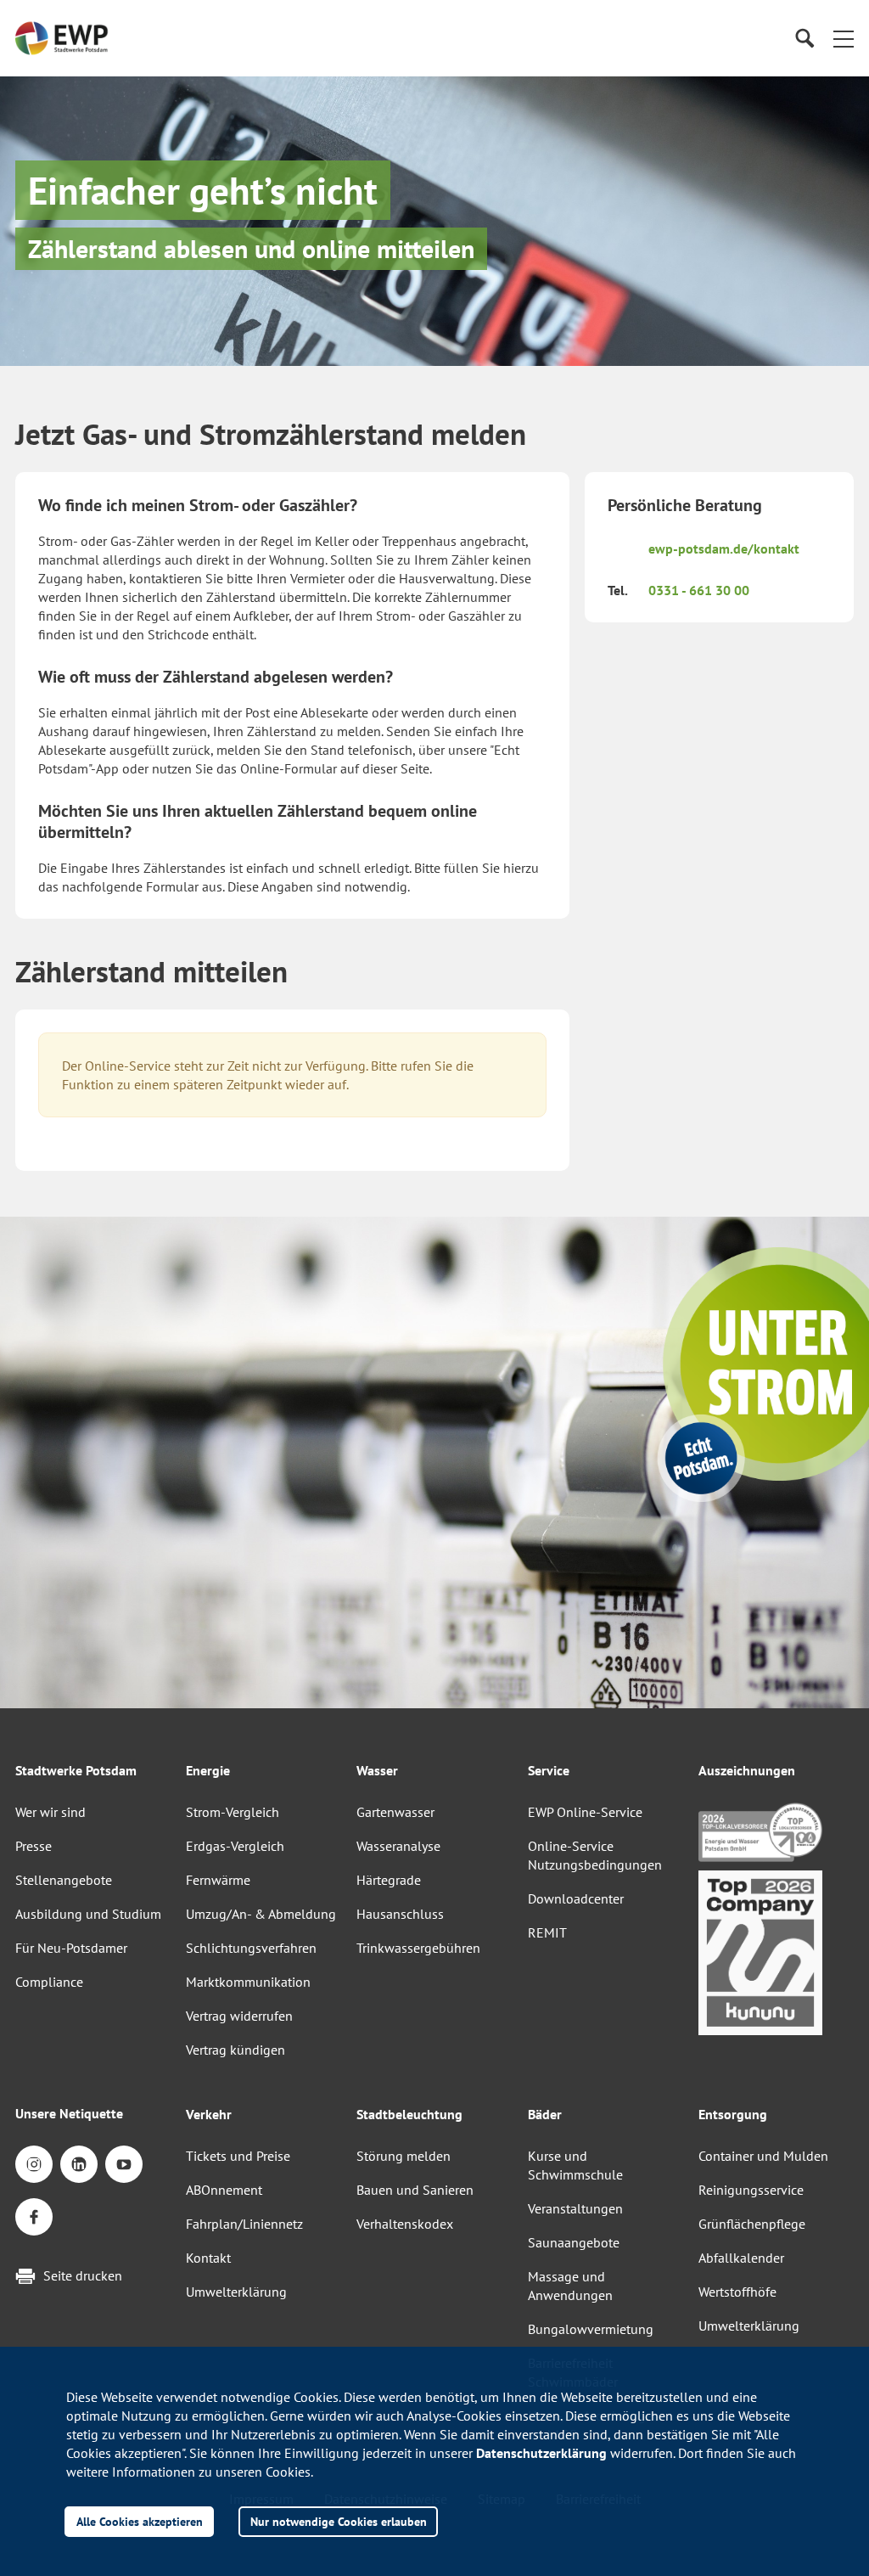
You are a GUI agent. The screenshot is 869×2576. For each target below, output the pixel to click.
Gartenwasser (395, 1812)
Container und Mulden (763, 2156)
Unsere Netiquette (69, 2113)
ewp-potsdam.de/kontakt (724, 548)
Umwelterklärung (236, 2292)
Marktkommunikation (248, 1982)
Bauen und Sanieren (415, 2190)
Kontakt (208, 2258)
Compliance (49, 1982)
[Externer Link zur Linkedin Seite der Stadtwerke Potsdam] (79, 2164)
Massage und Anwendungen (570, 2286)
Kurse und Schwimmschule (575, 2165)
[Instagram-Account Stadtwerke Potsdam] (34, 2164)
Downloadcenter (576, 1898)
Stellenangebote (64, 1880)
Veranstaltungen (575, 2208)
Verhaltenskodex (405, 2224)
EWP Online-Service (585, 1812)
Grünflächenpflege (752, 2224)
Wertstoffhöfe (737, 2292)
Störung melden (404, 2156)
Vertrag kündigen (235, 2050)
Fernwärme (218, 1880)
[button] (844, 38)
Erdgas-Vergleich (235, 1846)
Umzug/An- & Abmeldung (261, 1914)
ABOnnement (224, 2190)
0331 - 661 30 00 (699, 590)
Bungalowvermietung (591, 2329)
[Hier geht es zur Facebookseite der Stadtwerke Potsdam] (34, 2217)
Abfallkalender (741, 2258)
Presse (34, 1846)
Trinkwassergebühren (418, 1948)
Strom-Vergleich (233, 1812)
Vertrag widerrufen (239, 2016)
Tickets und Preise (238, 2156)
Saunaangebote (574, 2242)
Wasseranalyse (398, 1846)
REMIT (547, 1932)
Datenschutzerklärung (541, 2453)
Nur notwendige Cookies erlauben (339, 2521)
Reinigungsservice (751, 2190)
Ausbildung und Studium (88, 1914)
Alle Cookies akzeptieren (140, 2521)
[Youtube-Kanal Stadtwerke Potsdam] (124, 2164)
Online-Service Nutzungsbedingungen (595, 1855)
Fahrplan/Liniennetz (244, 2224)
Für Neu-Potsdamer (71, 1948)
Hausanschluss (400, 1914)
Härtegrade (389, 1880)
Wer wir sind (50, 1812)
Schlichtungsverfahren (251, 1948)
